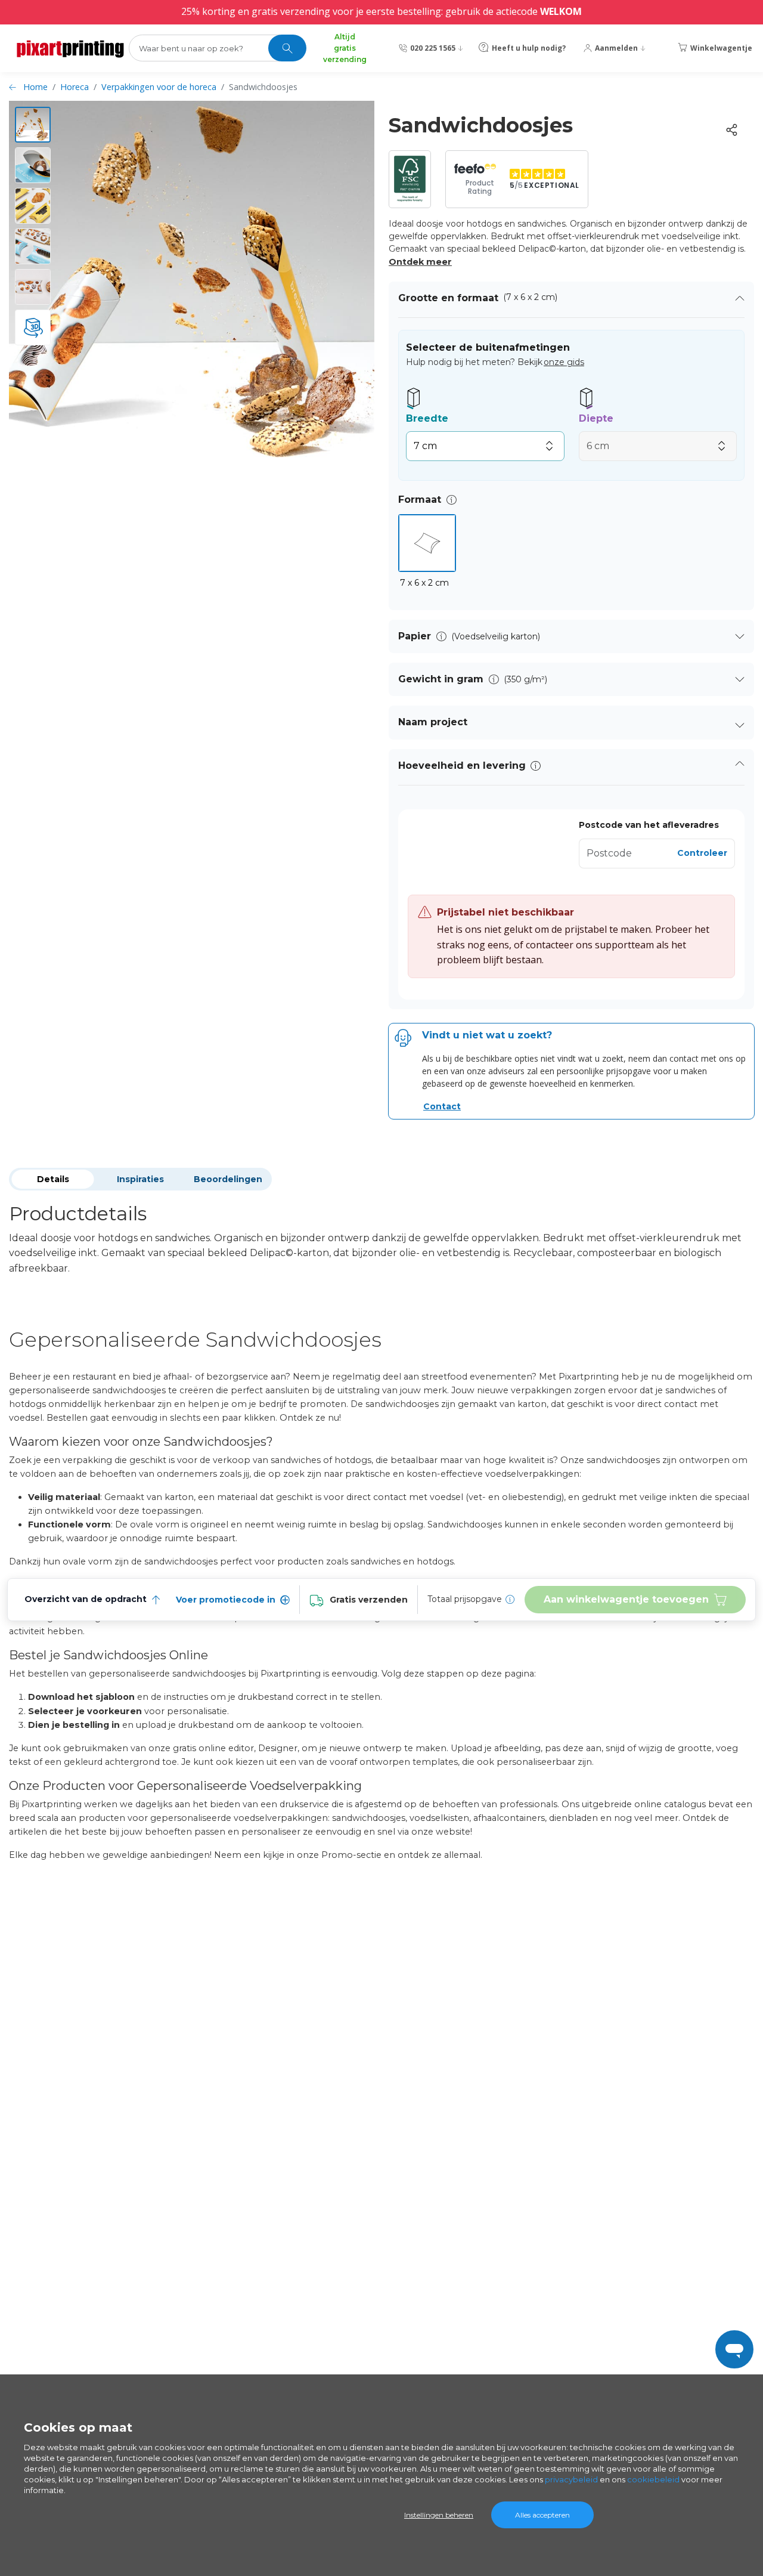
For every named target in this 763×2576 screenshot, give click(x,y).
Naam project (433, 722)
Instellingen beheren (439, 2515)
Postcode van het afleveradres (649, 825)
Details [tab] (53, 1179)
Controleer (702, 853)
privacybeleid (571, 2479)
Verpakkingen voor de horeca (159, 87)
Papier (415, 636)
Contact (442, 1106)
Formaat (420, 500)
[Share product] (731, 130)
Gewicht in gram (441, 679)
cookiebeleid (653, 2479)
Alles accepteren (542, 2515)
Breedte (427, 418)
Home (35, 87)
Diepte (596, 418)
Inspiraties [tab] (140, 1179)
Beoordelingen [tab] (228, 1179)
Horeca (75, 87)
